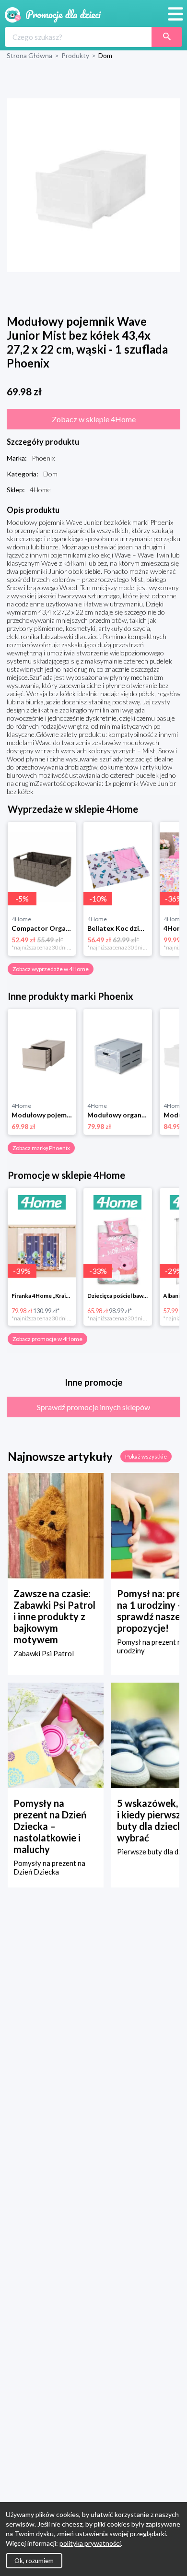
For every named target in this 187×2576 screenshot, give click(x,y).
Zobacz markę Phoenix (41, 1148)
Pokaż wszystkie (146, 1456)
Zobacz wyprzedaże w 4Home (51, 969)
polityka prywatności (90, 2543)
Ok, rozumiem (34, 2561)
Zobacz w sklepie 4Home (94, 419)
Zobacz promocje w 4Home (47, 1339)
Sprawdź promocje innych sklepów (93, 1407)
